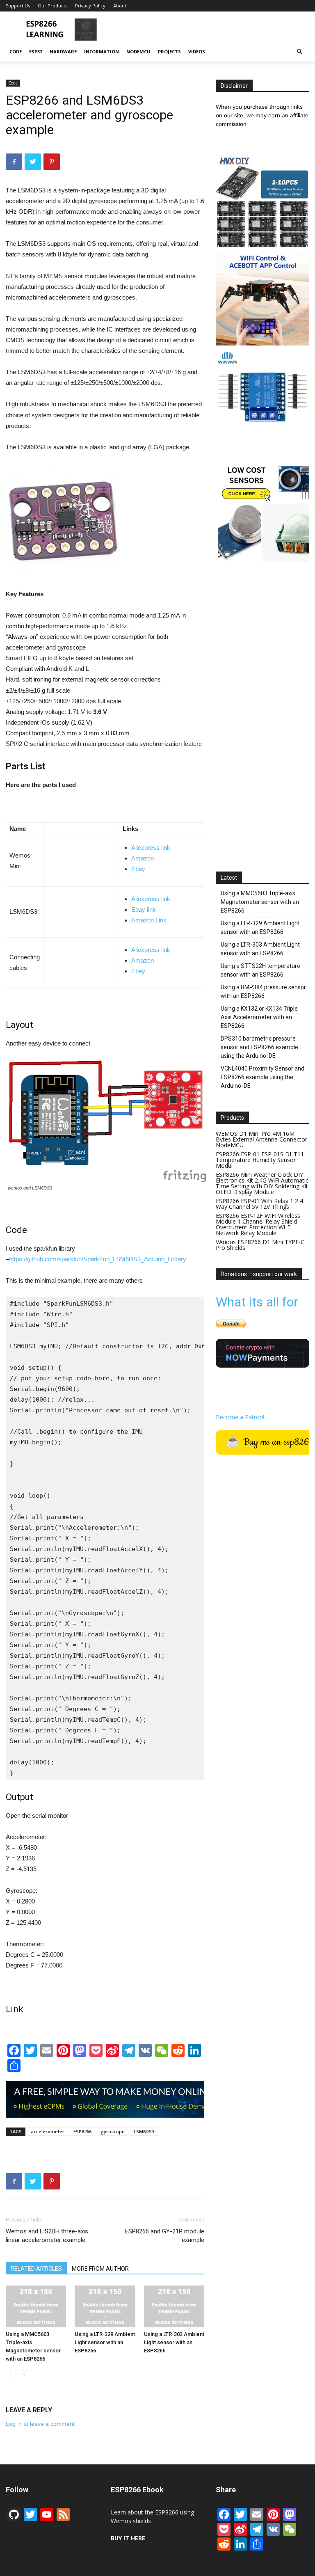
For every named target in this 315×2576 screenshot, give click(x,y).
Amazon (143, 858)
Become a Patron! (240, 1417)
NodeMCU (138, 51)
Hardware (63, 51)
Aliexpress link (151, 848)
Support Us (18, 6)
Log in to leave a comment (40, 2424)
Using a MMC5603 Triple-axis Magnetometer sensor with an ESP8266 (260, 902)
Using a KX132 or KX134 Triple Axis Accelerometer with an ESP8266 (259, 1017)
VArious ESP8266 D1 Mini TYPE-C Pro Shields (260, 1245)
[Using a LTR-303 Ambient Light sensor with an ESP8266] (174, 2306)
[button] (299, 52)
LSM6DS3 (144, 2131)
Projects (169, 51)
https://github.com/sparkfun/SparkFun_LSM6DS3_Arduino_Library (98, 1259)
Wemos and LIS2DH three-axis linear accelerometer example (47, 2236)
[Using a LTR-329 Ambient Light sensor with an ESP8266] (105, 2306)
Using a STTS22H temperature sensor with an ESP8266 (260, 970)
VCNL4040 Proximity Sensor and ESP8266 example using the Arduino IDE (262, 1077)
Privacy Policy (90, 6)
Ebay (138, 869)
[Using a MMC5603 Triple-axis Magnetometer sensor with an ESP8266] (36, 2306)
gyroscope (113, 2131)
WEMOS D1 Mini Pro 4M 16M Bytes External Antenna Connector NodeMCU (261, 1139)
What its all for (257, 1302)
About (120, 6)
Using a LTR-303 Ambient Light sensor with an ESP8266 (174, 2342)
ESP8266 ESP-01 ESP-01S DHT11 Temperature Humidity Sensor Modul (260, 1160)
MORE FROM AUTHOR (100, 2269)
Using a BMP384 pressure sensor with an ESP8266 (263, 992)
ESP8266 (82, 2131)
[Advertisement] (213, 30)
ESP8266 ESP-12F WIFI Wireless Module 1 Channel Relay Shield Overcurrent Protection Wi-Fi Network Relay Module (258, 1224)
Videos (197, 51)
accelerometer (48, 2131)
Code (16, 51)
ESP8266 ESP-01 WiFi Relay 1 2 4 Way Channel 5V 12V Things (259, 1204)
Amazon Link (149, 920)
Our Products (52, 6)
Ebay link (144, 909)
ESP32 (36, 51)
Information (102, 51)
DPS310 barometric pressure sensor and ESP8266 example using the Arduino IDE (259, 1047)
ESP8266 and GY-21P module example (165, 2236)
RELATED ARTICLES (36, 2269)
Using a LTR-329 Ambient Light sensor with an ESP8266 (105, 2342)
